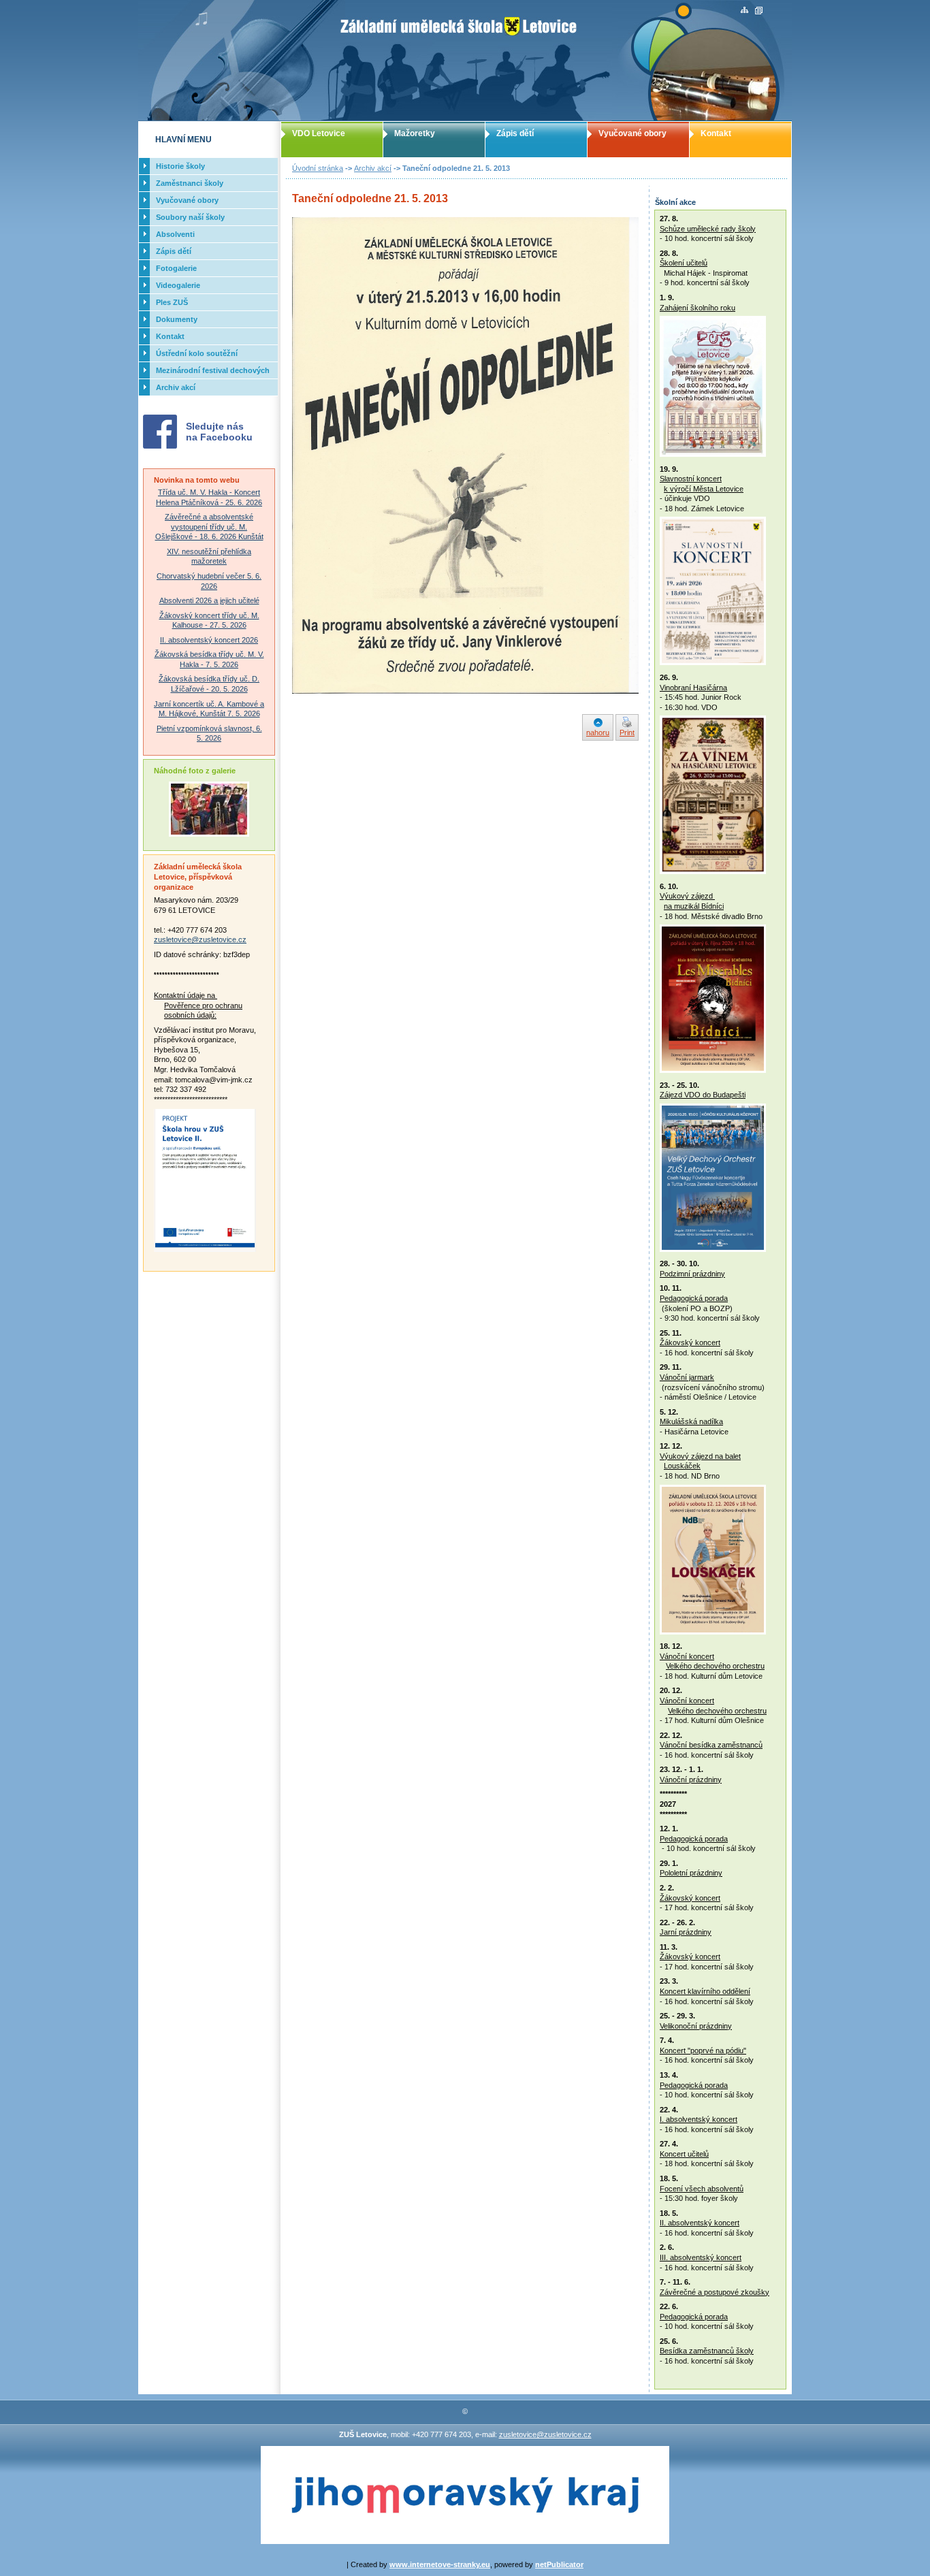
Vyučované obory (632, 133)
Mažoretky (415, 133)
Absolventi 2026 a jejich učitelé (209, 600)
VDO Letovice (319, 133)
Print (627, 732)
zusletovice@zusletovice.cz (200, 939)
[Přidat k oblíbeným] (759, 11)
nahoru (598, 732)
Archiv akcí (373, 168)
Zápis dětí (515, 133)
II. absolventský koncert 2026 (209, 640)
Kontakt (716, 133)
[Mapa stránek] (744, 11)
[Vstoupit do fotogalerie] (209, 834)
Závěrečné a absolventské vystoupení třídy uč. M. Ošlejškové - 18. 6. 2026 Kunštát (209, 527)
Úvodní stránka (318, 168)
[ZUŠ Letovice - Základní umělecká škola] (465, 61)
